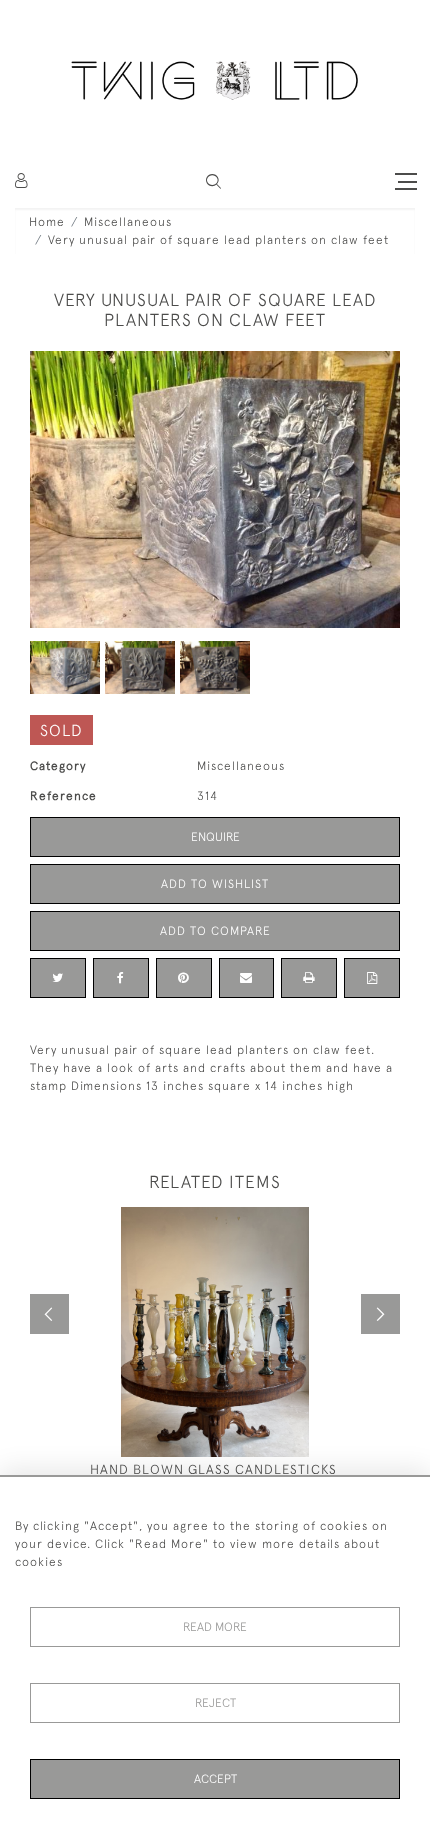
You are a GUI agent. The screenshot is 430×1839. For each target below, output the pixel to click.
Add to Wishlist (215, 884)
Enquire (215, 837)
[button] (213, 181)
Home (47, 222)
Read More (215, 1627)
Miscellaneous (128, 222)
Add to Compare (215, 931)
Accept (215, 1779)
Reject (215, 1703)
